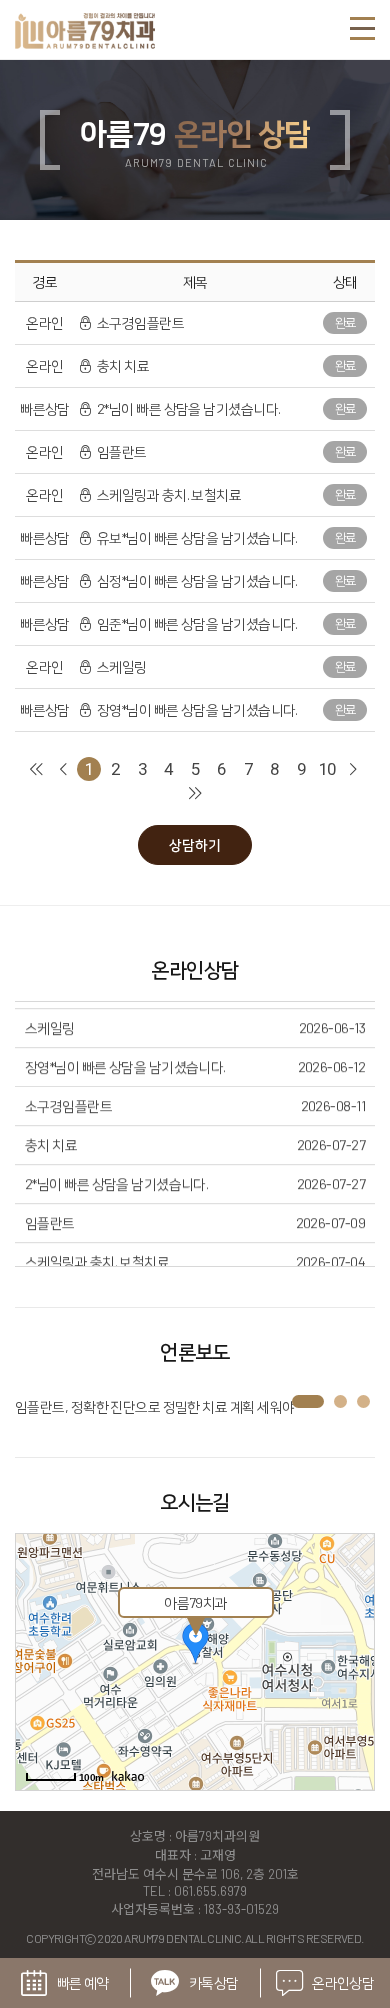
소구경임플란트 (139, 322)
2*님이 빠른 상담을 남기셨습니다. (187, 408)
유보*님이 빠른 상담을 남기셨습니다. (196, 537)
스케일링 (121, 666)
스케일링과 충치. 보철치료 (168, 494)
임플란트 (121, 451)
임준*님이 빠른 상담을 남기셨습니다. (196, 623)
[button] (308, 1401)
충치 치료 (122, 365)
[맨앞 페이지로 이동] (36, 769)
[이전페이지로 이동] (63, 769)
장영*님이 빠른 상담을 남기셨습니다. (196, 709)
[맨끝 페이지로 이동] (195, 793)
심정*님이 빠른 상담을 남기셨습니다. (196, 580)
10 (327, 769)
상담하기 (195, 844)
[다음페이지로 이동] (354, 769)
